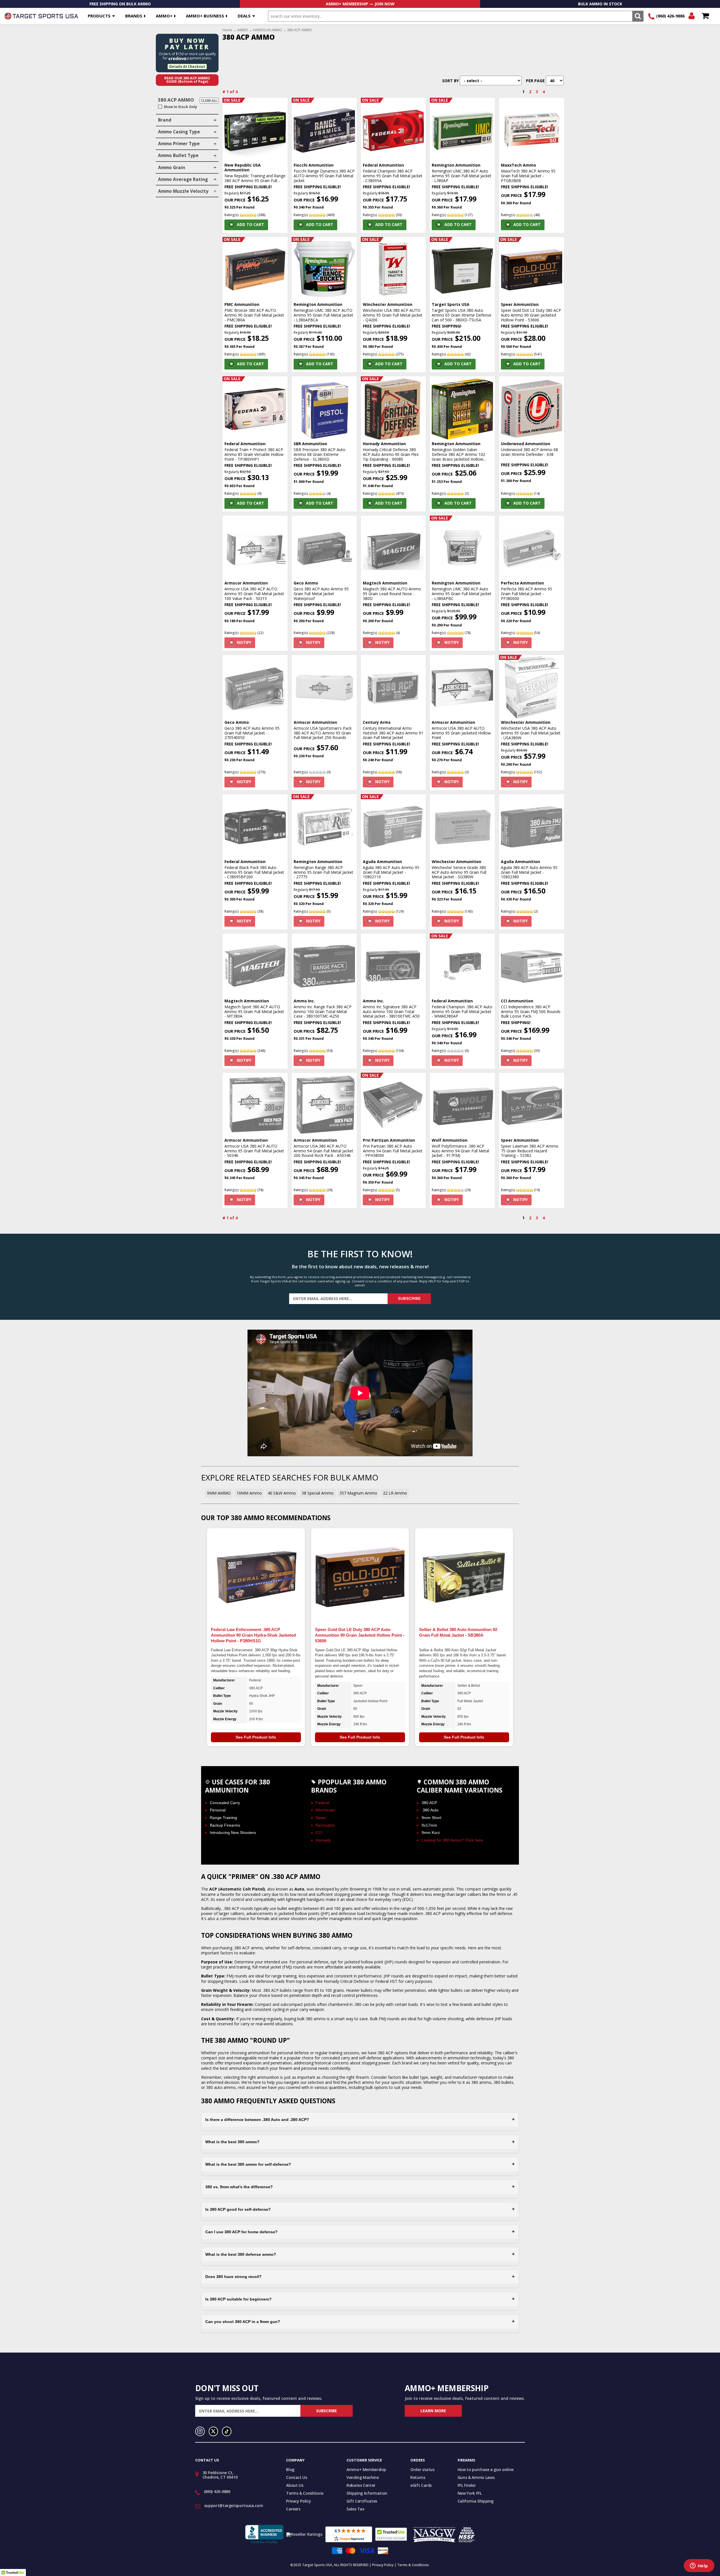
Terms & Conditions (305, 2493)
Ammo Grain (172, 168)
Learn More (433, 2411)
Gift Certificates (362, 2501)
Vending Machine (363, 2477)
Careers (293, 2509)
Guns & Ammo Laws (476, 2477)
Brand (165, 120)
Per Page (535, 81)
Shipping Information (367, 2493)
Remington (325, 1825)
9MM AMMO (219, 1493)
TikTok (227, 2431)
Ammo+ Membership (366, 2469)
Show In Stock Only (180, 107)
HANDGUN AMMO (268, 30)
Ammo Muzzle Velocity (183, 191)
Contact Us (297, 2477)
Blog (290, 2469)
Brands (134, 16)
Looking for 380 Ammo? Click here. (453, 1840)
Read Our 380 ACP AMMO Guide (187, 80)
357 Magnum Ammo (358, 1493)
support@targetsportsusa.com (234, 2506)
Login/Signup (691, 16)
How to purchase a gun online (486, 2469)
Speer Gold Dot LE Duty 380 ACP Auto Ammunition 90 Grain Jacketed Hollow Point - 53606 (360, 1635)
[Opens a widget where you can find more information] (699, 2566)
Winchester (326, 1810)
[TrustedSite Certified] (391, 2534)
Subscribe (409, 1299)
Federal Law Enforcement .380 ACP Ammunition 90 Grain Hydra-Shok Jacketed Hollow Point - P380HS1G (253, 1635)
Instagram (200, 2431)
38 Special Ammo (318, 1493)
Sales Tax (355, 2509)
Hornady (323, 1840)
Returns (418, 2477)
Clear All (209, 101)
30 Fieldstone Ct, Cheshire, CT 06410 (220, 2475)
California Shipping (476, 2501)
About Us (295, 2485)
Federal (322, 1803)
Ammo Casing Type (179, 132)
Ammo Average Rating (183, 179)
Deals (244, 16)
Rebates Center (361, 2485)
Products (99, 16)
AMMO (243, 30)
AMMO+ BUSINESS (205, 16)
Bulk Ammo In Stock (600, 4)
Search (638, 16)
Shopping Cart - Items (705, 16)
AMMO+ (164, 16)
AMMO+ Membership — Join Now (360, 4)
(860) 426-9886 (670, 16)
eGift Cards (421, 2485)
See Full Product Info (256, 1737)
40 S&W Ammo (282, 1493)
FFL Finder (467, 2485)
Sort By (450, 81)
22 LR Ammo (395, 1493)
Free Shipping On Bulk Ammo (120, 4)
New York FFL (470, 2493)
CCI (319, 1833)
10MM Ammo (249, 1493)
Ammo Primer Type (179, 144)
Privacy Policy (298, 2501)
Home (227, 30)
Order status (422, 2469)
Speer (321, 1818)
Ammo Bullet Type (178, 155)
